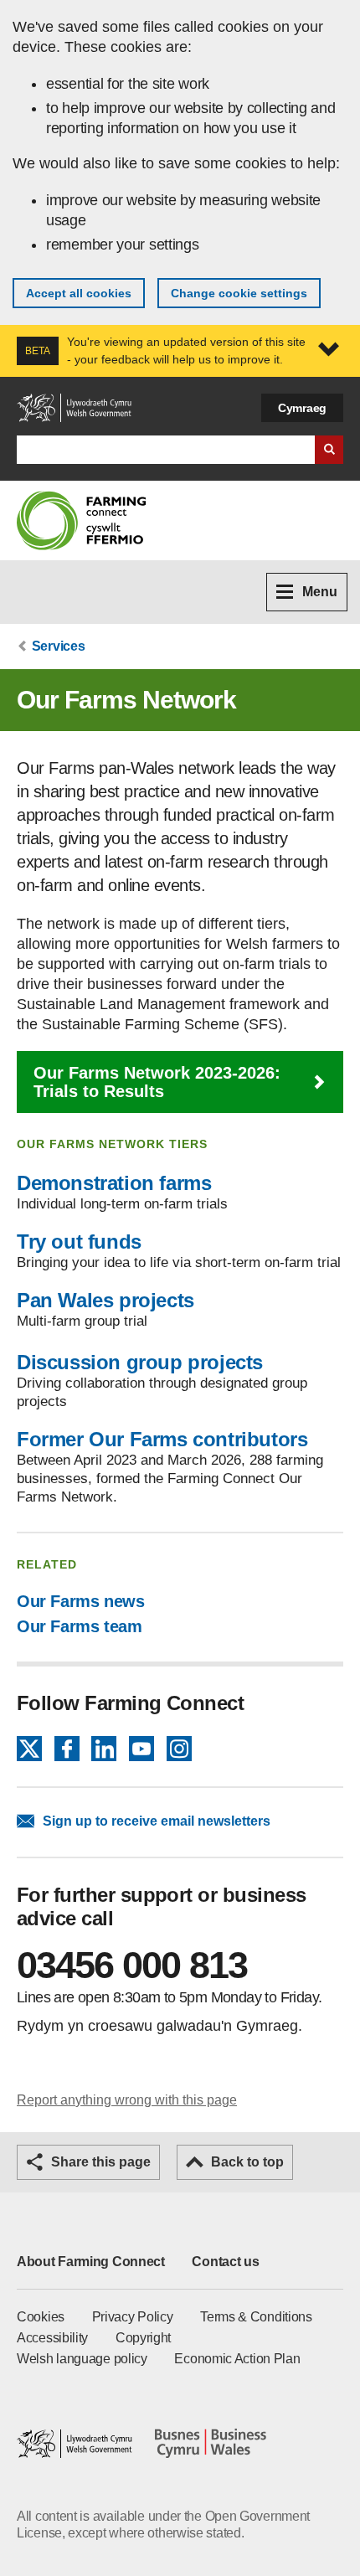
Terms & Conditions (256, 2317)
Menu (320, 592)
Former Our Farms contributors (162, 1439)
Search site (329, 450)
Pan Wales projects (105, 1300)
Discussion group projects (140, 1362)
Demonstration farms (114, 1183)
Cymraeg (302, 408)
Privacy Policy (133, 2317)
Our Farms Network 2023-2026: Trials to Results (157, 1082)
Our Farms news (80, 1601)
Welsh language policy (82, 2359)
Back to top (247, 2162)
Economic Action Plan (237, 2359)
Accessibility (52, 2338)
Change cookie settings (239, 293)
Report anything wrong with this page (127, 2100)
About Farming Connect (91, 2262)
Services (59, 646)
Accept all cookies (79, 293)
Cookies (41, 2317)
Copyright (143, 2338)
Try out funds (79, 1242)
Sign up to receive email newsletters (157, 1821)
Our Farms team (79, 1626)
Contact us (225, 2262)
